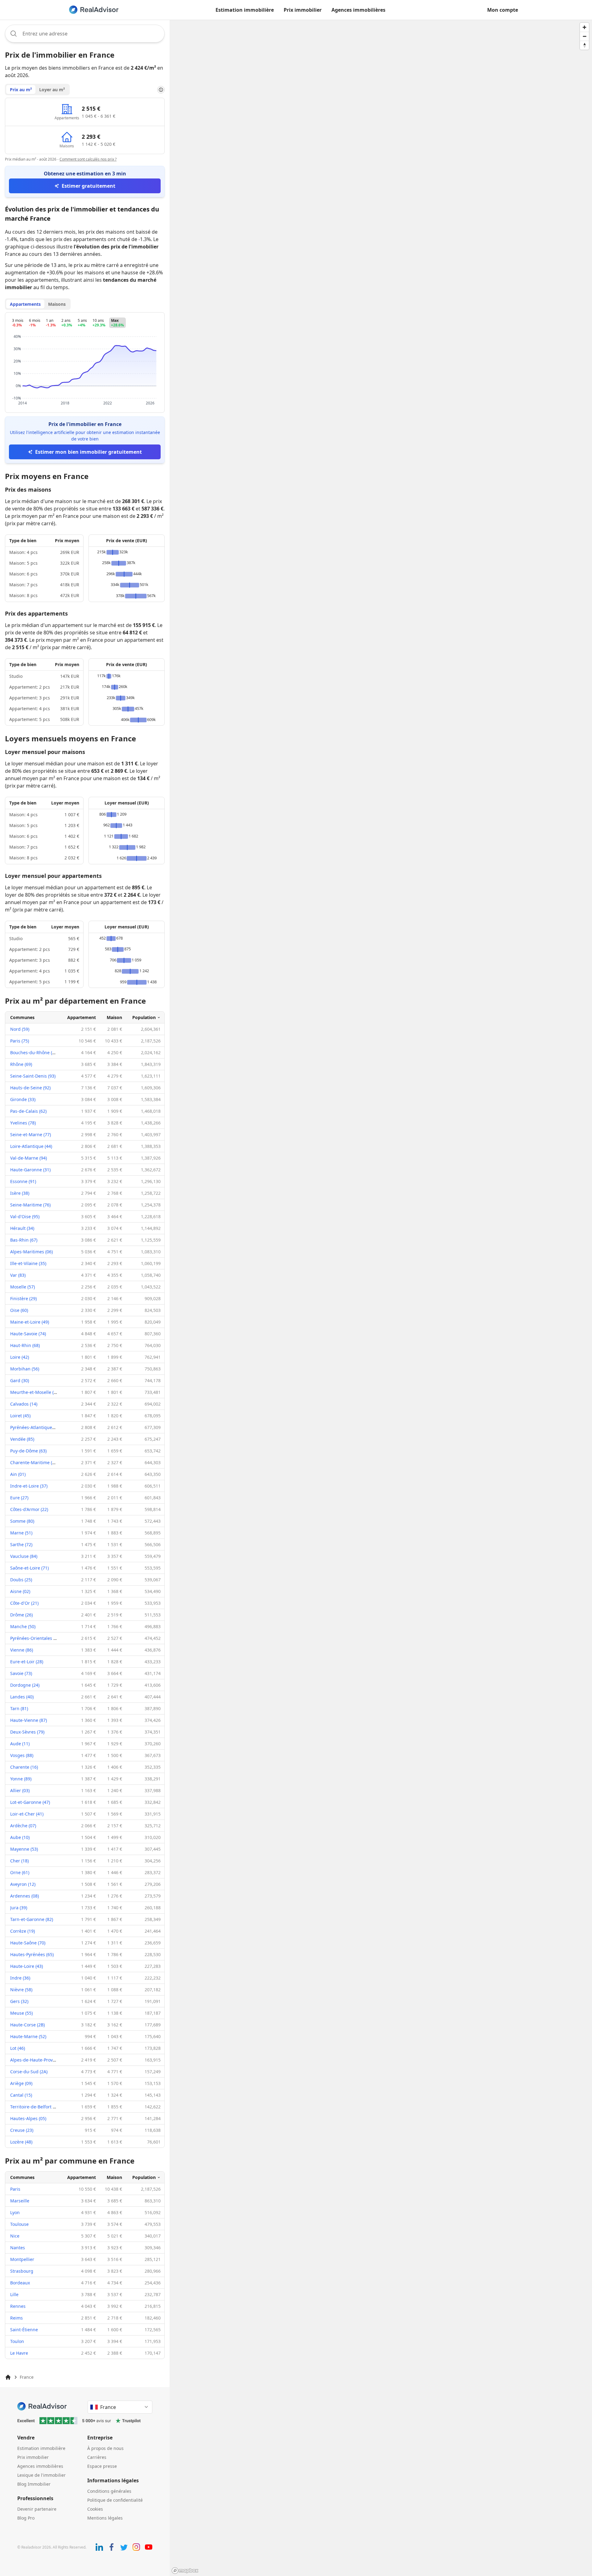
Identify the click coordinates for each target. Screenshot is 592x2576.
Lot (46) (18, 2048)
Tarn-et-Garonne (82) (32, 1919)
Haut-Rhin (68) (25, 1345)
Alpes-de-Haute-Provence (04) (41, 2060)
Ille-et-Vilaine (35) (28, 1263)
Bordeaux (20, 2283)
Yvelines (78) (23, 1123)
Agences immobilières (358, 10)
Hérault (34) (22, 1228)
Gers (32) (19, 2001)
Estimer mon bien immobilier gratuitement (88, 452)
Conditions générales (109, 2491)
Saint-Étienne (24, 2330)
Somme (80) (22, 1521)
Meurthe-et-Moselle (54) (35, 1392)
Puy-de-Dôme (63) (28, 1451)
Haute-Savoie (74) (28, 1334)
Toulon (17, 2341)
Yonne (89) (21, 1779)
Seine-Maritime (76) (30, 1205)
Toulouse (19, 2224)
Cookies (95, 2509)
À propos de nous (105, 2448)
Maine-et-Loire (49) (30, 1322)
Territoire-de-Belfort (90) (35, 2107)
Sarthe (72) (21, 1544)
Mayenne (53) (24, 1849)
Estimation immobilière (245, 10)
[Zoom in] (584, 27)
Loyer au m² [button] (52, 90)
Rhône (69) (21, 1064)
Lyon (15, 2212)
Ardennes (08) (25, 1896)
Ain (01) (18, 1474)
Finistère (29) (23, 1298)
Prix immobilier (303, 10)
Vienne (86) (22, 1650)
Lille (14, 2294)
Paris (15, 2189)
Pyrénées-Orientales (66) (35, 1638)
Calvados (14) (24, 1404)
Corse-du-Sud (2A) (29, 2072)
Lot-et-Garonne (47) (30, 1802)
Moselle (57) (23, 1287)
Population (144, 1017)
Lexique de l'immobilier (41, 2475)
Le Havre (19, 2353)
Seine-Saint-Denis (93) (33, 1076)
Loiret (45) (20, 1416)
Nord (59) (20, 1029)
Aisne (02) (20, 1591)
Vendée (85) (22, 1439)
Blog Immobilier (34, 2484)
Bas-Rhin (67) (24, 1240)
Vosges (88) (22, 1755)
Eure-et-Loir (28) (27, 1662)
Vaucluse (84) (24, 1556)
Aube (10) (20, 1837)
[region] (381, 1298)
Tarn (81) (19, 1708)
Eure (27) (19, 1498)
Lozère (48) (21, 2142)
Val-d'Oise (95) (25, 1216)
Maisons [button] (57, 304)
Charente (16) (24, 1767)
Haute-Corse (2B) (27, 2025)
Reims (16, 2318)
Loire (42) (20, 1357)
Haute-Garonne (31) (30, 1170)
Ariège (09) (21, 2083)
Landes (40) (22, 1697)
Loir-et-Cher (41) (27, 1814)
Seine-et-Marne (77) (31, 1134)
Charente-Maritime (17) (34, 1462)
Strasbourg (22, 2271)
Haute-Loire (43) (27, 1966)
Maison (114, 1017)
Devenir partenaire (37, 2509)
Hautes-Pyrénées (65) (32, 1954)
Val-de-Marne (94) (29, 1158)
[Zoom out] (584, 36)
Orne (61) (20, 1872)
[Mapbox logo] (185, 2571)
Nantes (18, 2248)
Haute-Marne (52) (28, 2036)
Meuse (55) (21, 2013)
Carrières (97, 2457)
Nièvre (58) (21, 1990)
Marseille (20, 2201)
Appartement (82, 1017)
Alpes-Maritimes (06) (31, 1252)
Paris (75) (20, 1041)
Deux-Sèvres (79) (27, 1732)
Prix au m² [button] (21, 90)
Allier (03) (20, 1790)
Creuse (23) (22, 2130)
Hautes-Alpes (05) (28, 2118)
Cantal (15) (21, 2095)
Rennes (18, 2306)
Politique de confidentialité (115, 2500)
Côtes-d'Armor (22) (29, 1509)
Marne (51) (21, 1533)
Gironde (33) (23, 1099)
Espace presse (102, 2466)
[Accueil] (8, 2377)
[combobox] (85, 34)
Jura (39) (19, 1908)
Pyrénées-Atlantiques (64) (37, 1427)
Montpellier (22, 2259)
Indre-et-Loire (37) (29, 1486)
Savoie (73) (21, 1673)
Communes (22, 1017)
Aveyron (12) (23, 1884)
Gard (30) (20, 1380)
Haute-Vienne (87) (29, 1720)
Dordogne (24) (25, 1685)
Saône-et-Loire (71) (29, 1568)
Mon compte (503, 10)
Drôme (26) (21, 1615)
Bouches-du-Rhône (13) (34, 1053)
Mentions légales (105, 2518)
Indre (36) (20, 1978)
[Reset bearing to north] (584, 45)
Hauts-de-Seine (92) (30, 1088)
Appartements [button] (25, 304)
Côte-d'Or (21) (24, 1603)
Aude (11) (20, 1744)
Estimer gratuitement (88, 186)
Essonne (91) (23, 1181)
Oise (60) (19, 1310)
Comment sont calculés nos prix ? (88, 159)
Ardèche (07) (23, 1826)
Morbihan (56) (25, 1369)
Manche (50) (23, 1626)
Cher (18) (19, 1861)
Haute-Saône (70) (28, 1943)
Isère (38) (20, 1193)
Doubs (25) (21, 1580)
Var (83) (18, 1275)
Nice (15, 2236)
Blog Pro (26, 2518)
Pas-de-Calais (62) (28, 1111)
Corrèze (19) (23, 1931)
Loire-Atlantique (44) (31, 1146)
